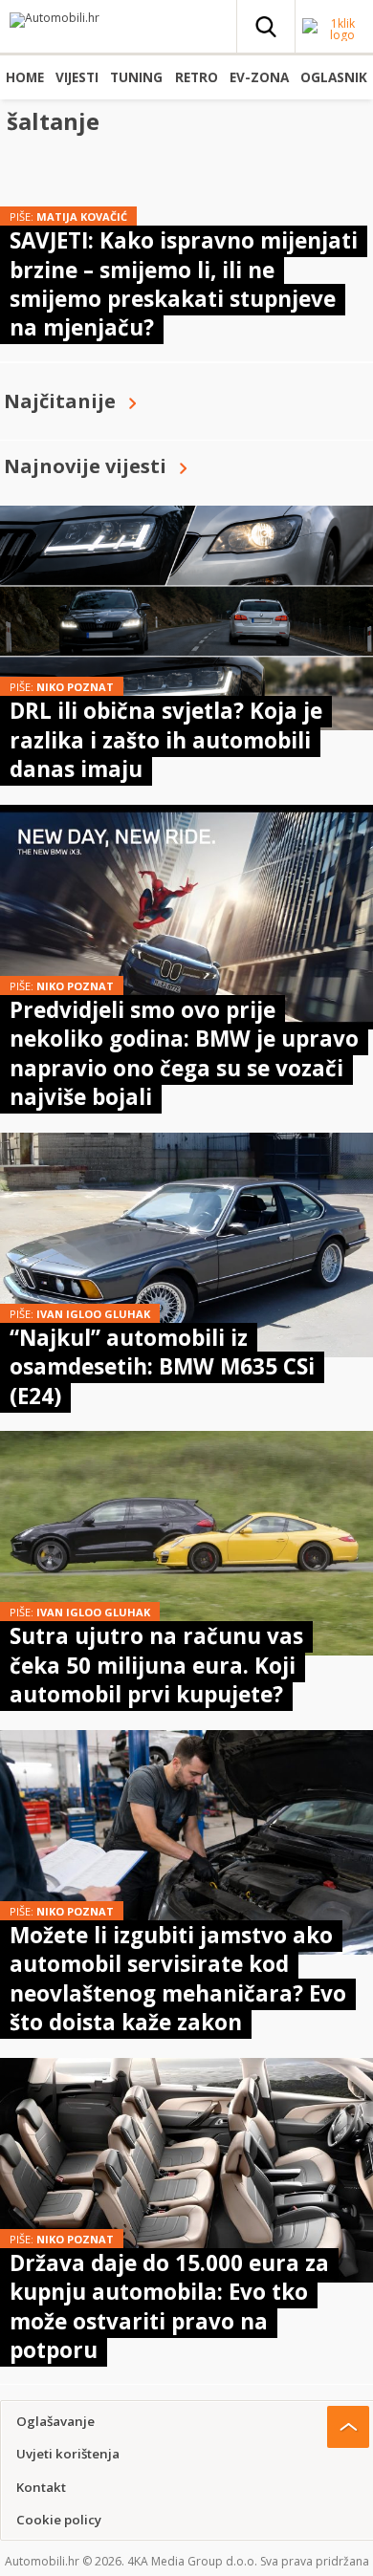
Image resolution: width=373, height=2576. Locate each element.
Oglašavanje (55, 2421)
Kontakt (41, 2487)
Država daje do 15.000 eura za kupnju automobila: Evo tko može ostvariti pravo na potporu (169, 2306)
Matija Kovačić (82, 216)
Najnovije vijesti (85, 466)
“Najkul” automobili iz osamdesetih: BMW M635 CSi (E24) (162, 1367)
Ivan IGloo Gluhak (93, 1314)
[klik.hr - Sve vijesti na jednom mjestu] (335, 35)
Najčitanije (60, 401)
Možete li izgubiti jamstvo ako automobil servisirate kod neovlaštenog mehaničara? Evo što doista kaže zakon (178, 1979)
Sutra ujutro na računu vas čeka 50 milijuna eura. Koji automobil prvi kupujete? (156, 1665)
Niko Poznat (75, 687)
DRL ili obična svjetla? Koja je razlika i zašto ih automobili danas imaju (166, 740)
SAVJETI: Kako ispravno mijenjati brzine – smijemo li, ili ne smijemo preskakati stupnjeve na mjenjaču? (184, 284)
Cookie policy (59, 2520)
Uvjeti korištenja (68, 2454)
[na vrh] (348, 2427)
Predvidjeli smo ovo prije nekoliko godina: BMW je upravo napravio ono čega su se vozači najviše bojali (184, 1053)
